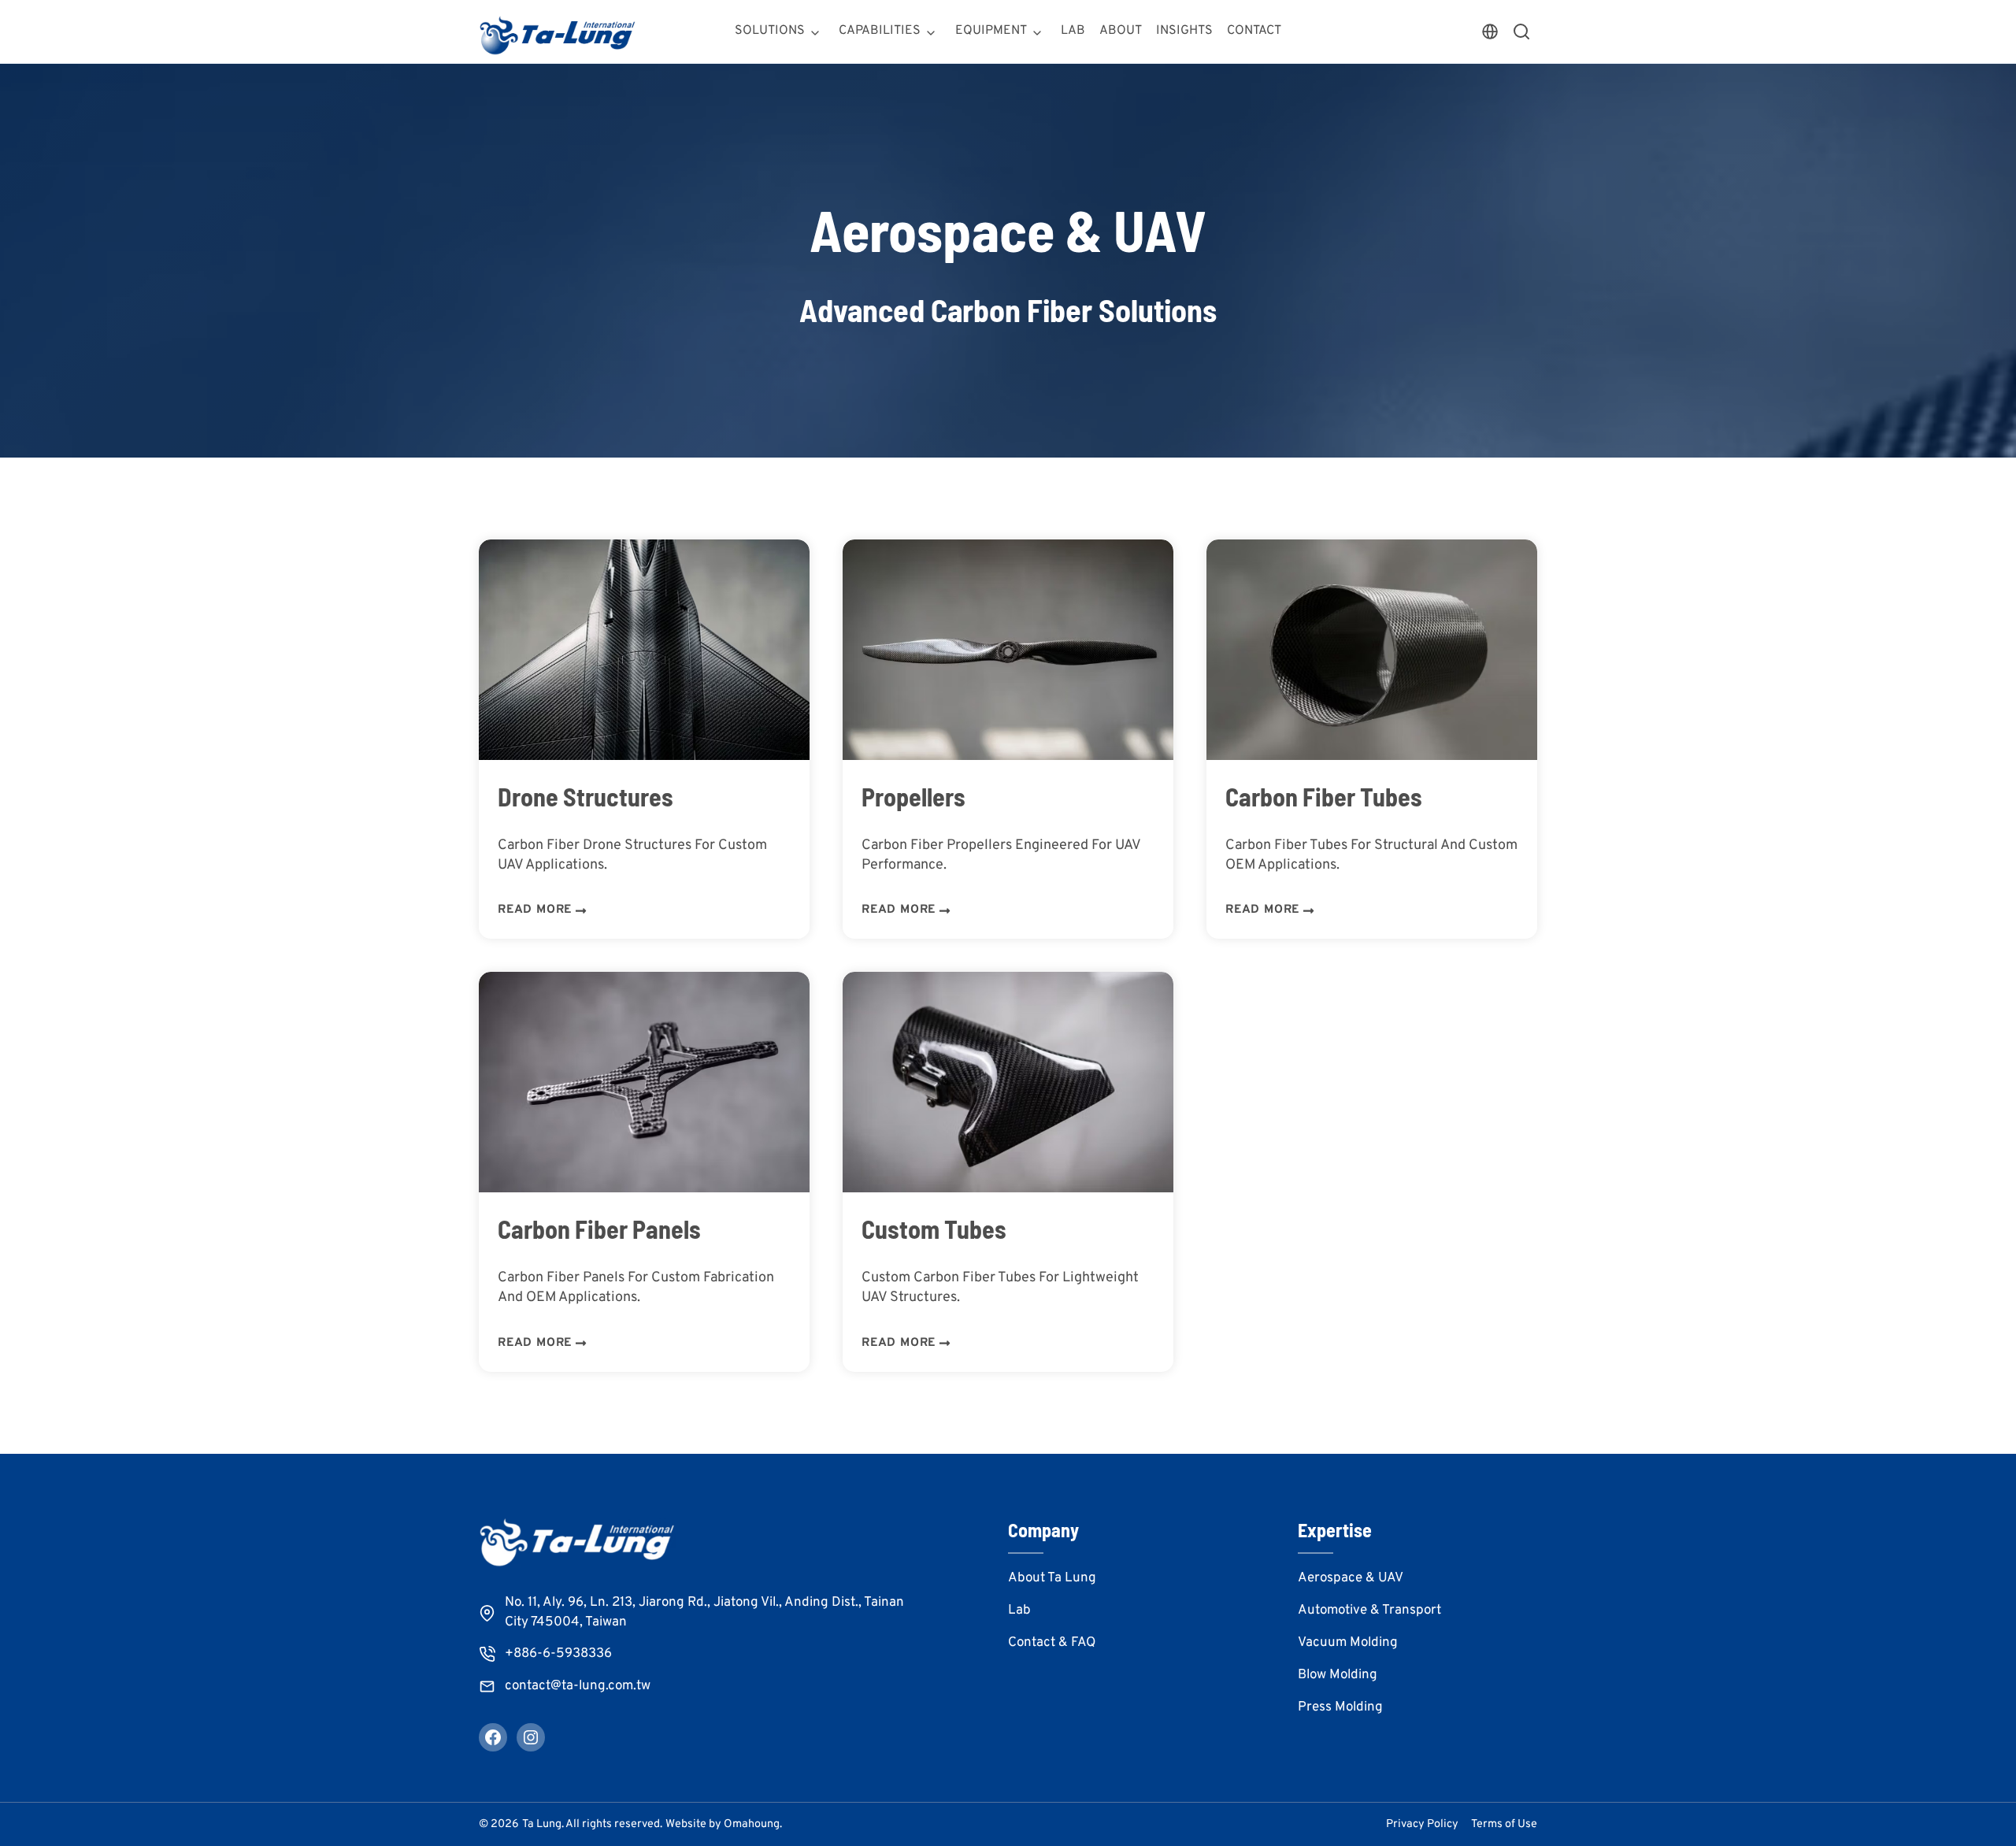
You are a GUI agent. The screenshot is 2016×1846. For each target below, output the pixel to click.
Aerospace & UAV (1351, 1578)
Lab (1073, 31)
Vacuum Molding (1348, 1643)
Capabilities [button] (880, 31)
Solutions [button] (770, 31)
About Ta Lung (1052, 1578)
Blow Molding (1338, 1675)
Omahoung (752, 1824)
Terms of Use (1504, 1824)
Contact (1254, 31)
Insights (1184, 31)
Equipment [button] (991, 31)
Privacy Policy (1422, 1824)
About (1121, 31)
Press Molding (1340, 1707)
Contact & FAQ (1052, 1643)
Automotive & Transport (1369, 1611)
